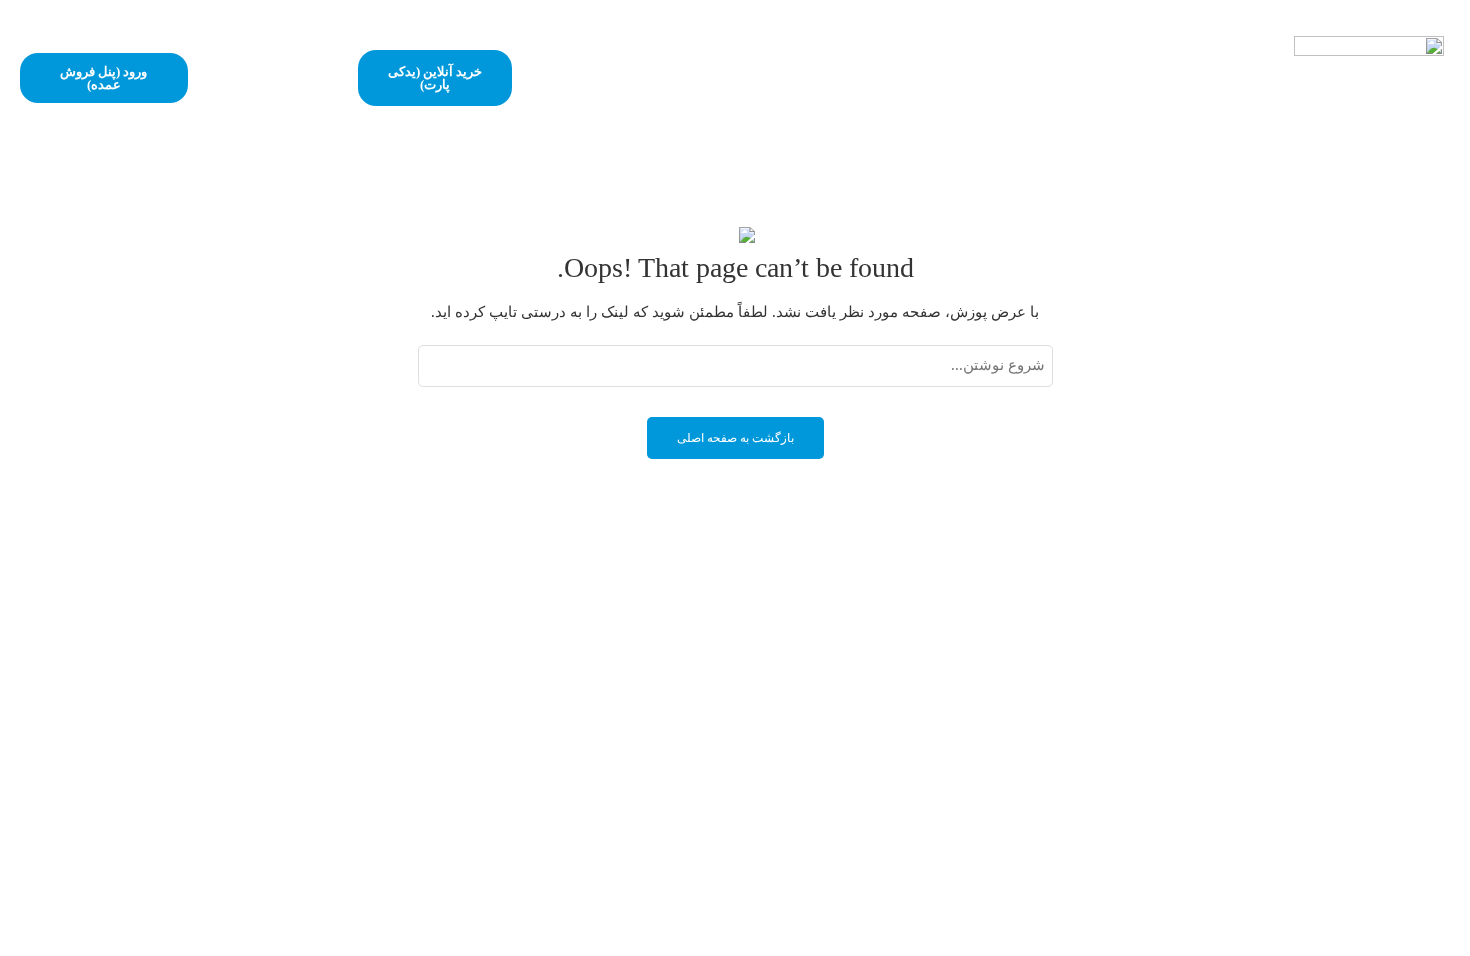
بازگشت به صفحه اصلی (735, 438)
